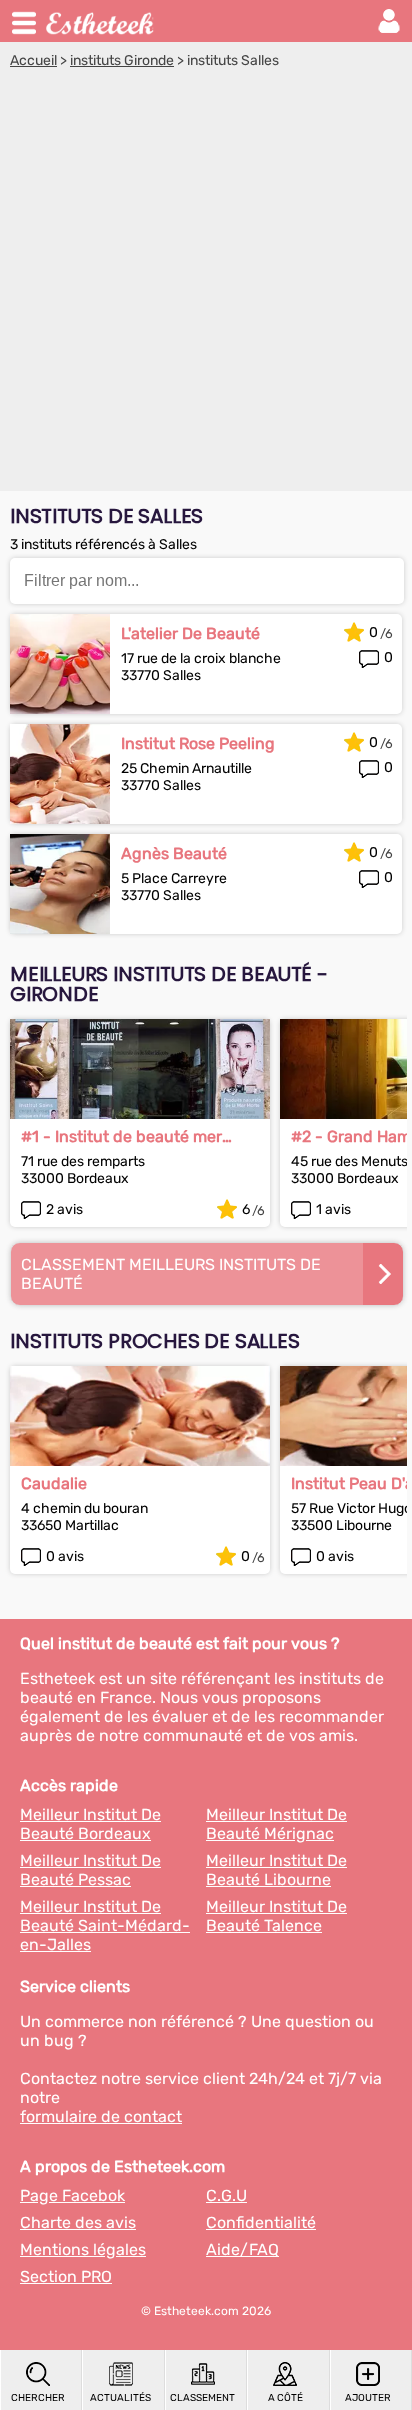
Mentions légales (83, 2249)
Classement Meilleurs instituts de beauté (171, 1274)
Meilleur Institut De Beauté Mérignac (276, 1824)
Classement (202, 2398)
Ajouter (368, 2398)
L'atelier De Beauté (190, 633)
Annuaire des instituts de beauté (101, 21)
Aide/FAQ (242, 2249)
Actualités (120, 2398)
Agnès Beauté (174, 853)
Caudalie (54, 1483)
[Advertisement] (206, 285)
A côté (285, 2398)
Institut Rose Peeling (198, 743)
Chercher (38, 2398)
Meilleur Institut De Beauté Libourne (276, 1870)
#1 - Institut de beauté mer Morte (121, 1136)
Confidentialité (261, 2222)
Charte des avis (78, 2222)
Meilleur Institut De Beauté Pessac (90, 1870)
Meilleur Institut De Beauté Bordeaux (90, 1824)
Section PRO (66, 2276)
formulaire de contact (101, 2116)
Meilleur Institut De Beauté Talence (276, 1916)
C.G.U (226, 2195)
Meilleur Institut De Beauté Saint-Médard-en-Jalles (105, 1925)
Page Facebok (72, 2195)
